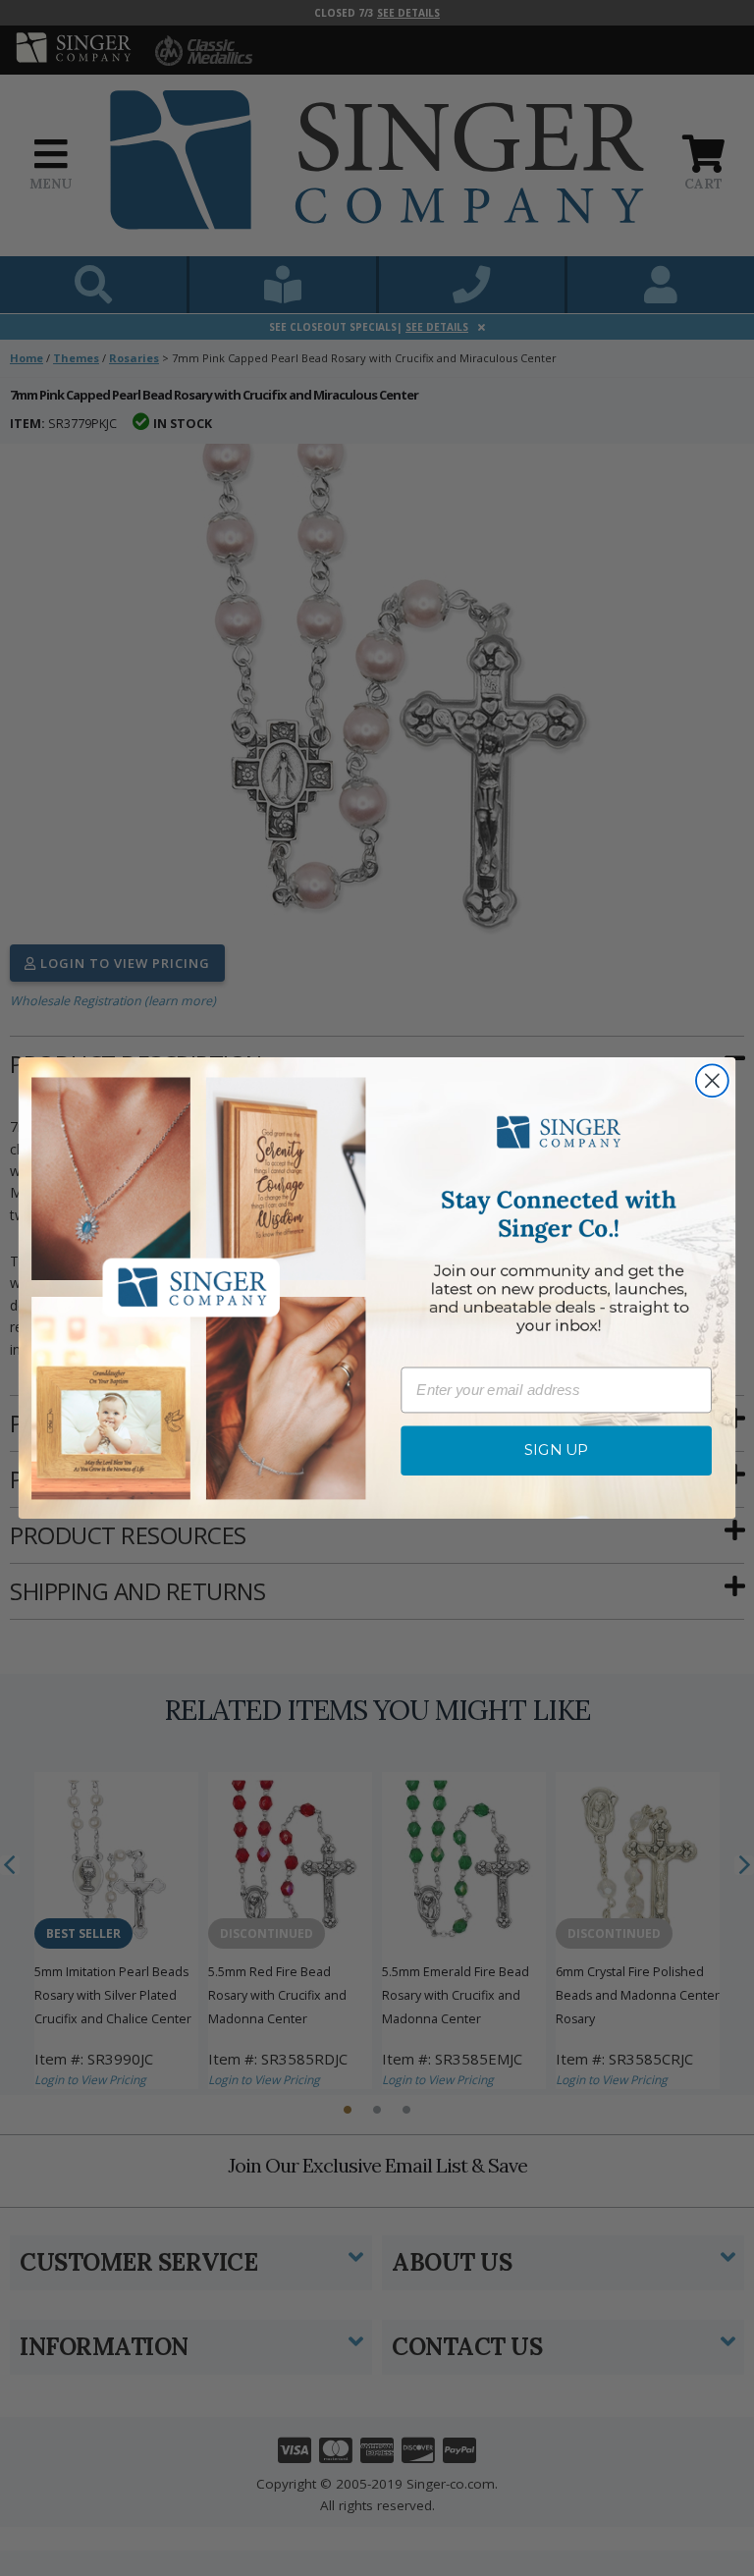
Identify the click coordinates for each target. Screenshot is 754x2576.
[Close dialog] (712, 1081)
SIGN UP (557, 1451)
